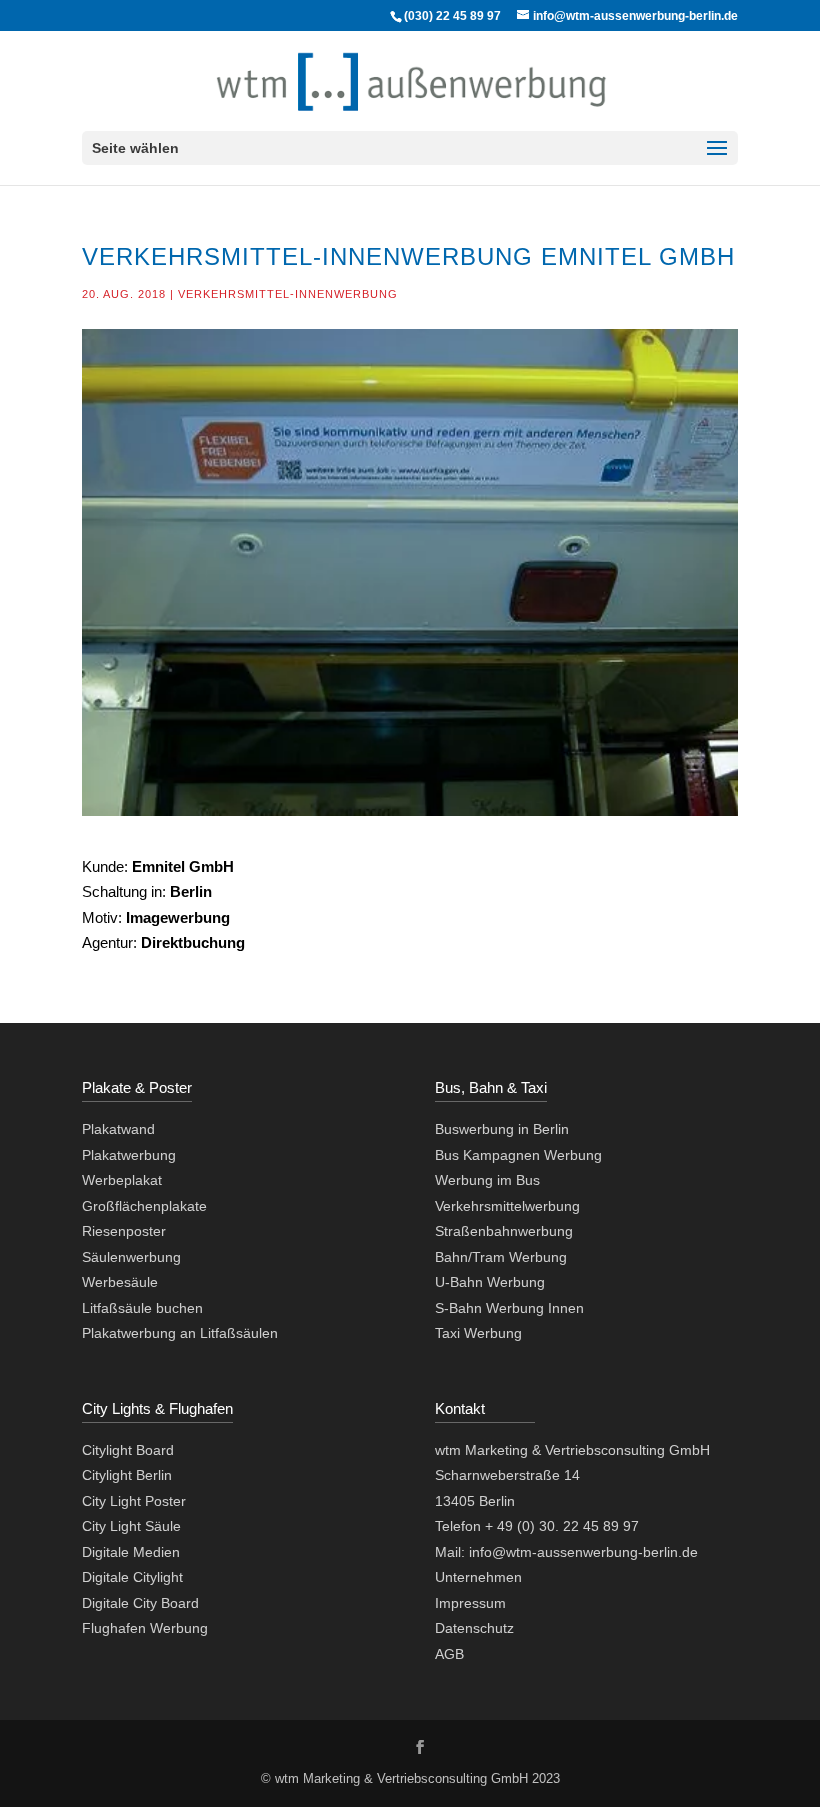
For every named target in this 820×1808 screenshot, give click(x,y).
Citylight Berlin (127, 1475)
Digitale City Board (140, 1603)
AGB (449, 1654)
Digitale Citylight (132, 1577)
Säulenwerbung (131, 1257)
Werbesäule (120, 1282)
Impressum (470, 1603)
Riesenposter (124, 1231)
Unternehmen (478, 1577)
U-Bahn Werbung (490, 1282)
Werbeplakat (122, 1180)
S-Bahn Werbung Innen (509, 1308)
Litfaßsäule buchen (142, 1308)
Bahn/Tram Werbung (501, 1257)
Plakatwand (118, 1129)
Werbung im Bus (487, 1180)
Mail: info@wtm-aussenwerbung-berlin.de (566, 1552)
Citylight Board (128, 1450)
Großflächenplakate (144, 1206)
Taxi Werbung (478, 1333)
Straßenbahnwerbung (504, 1231)
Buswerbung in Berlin (502, 1129)
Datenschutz (474, 1628)
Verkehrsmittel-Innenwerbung (288, 294)
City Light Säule (131, 1526)
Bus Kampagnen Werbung (518, 1155)
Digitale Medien (131, 1552)
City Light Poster (134, 1501)
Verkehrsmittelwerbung (507, 1206)
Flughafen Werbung (145, 1628)
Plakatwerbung (129, 1155)
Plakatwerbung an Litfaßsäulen (180, 1333)
